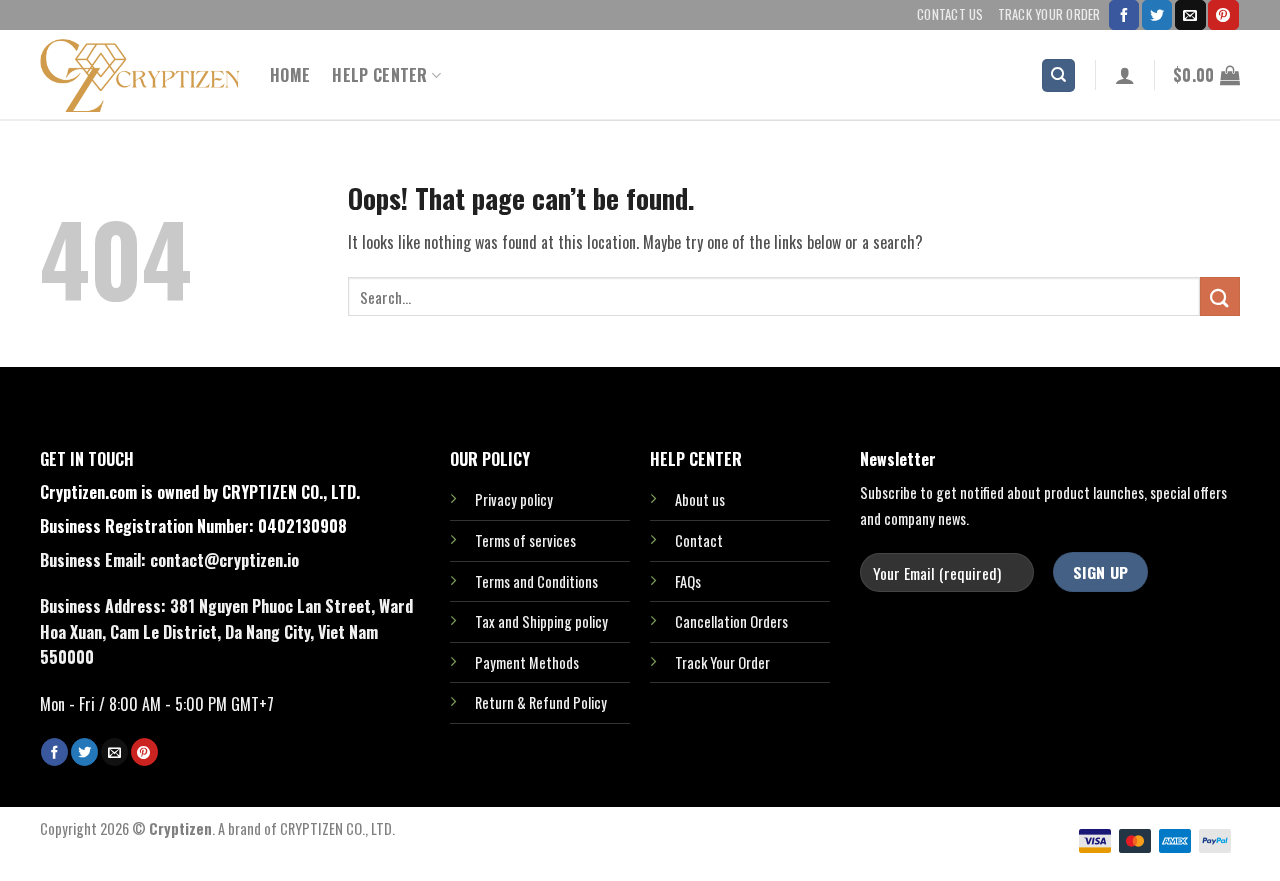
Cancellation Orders (731, 621)
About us (700, 499)
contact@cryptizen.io (224, 560)
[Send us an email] (1190, 15)
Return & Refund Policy (541, 702)
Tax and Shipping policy (541, 621)
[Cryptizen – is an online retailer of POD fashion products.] (140, 75)
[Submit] (1220, 296)
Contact (699, 540)
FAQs (688, 581)
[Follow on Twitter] (1157, 15)
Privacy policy (514, 499)
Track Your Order (1049, 14)
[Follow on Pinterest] (1223, 15)
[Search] (1058, 75)
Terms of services (525, 540)
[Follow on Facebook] (1124, 15)
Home (290, 75)
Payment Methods (527, 662)
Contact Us (950, 14)
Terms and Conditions (536, 581)
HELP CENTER (380, 75)
